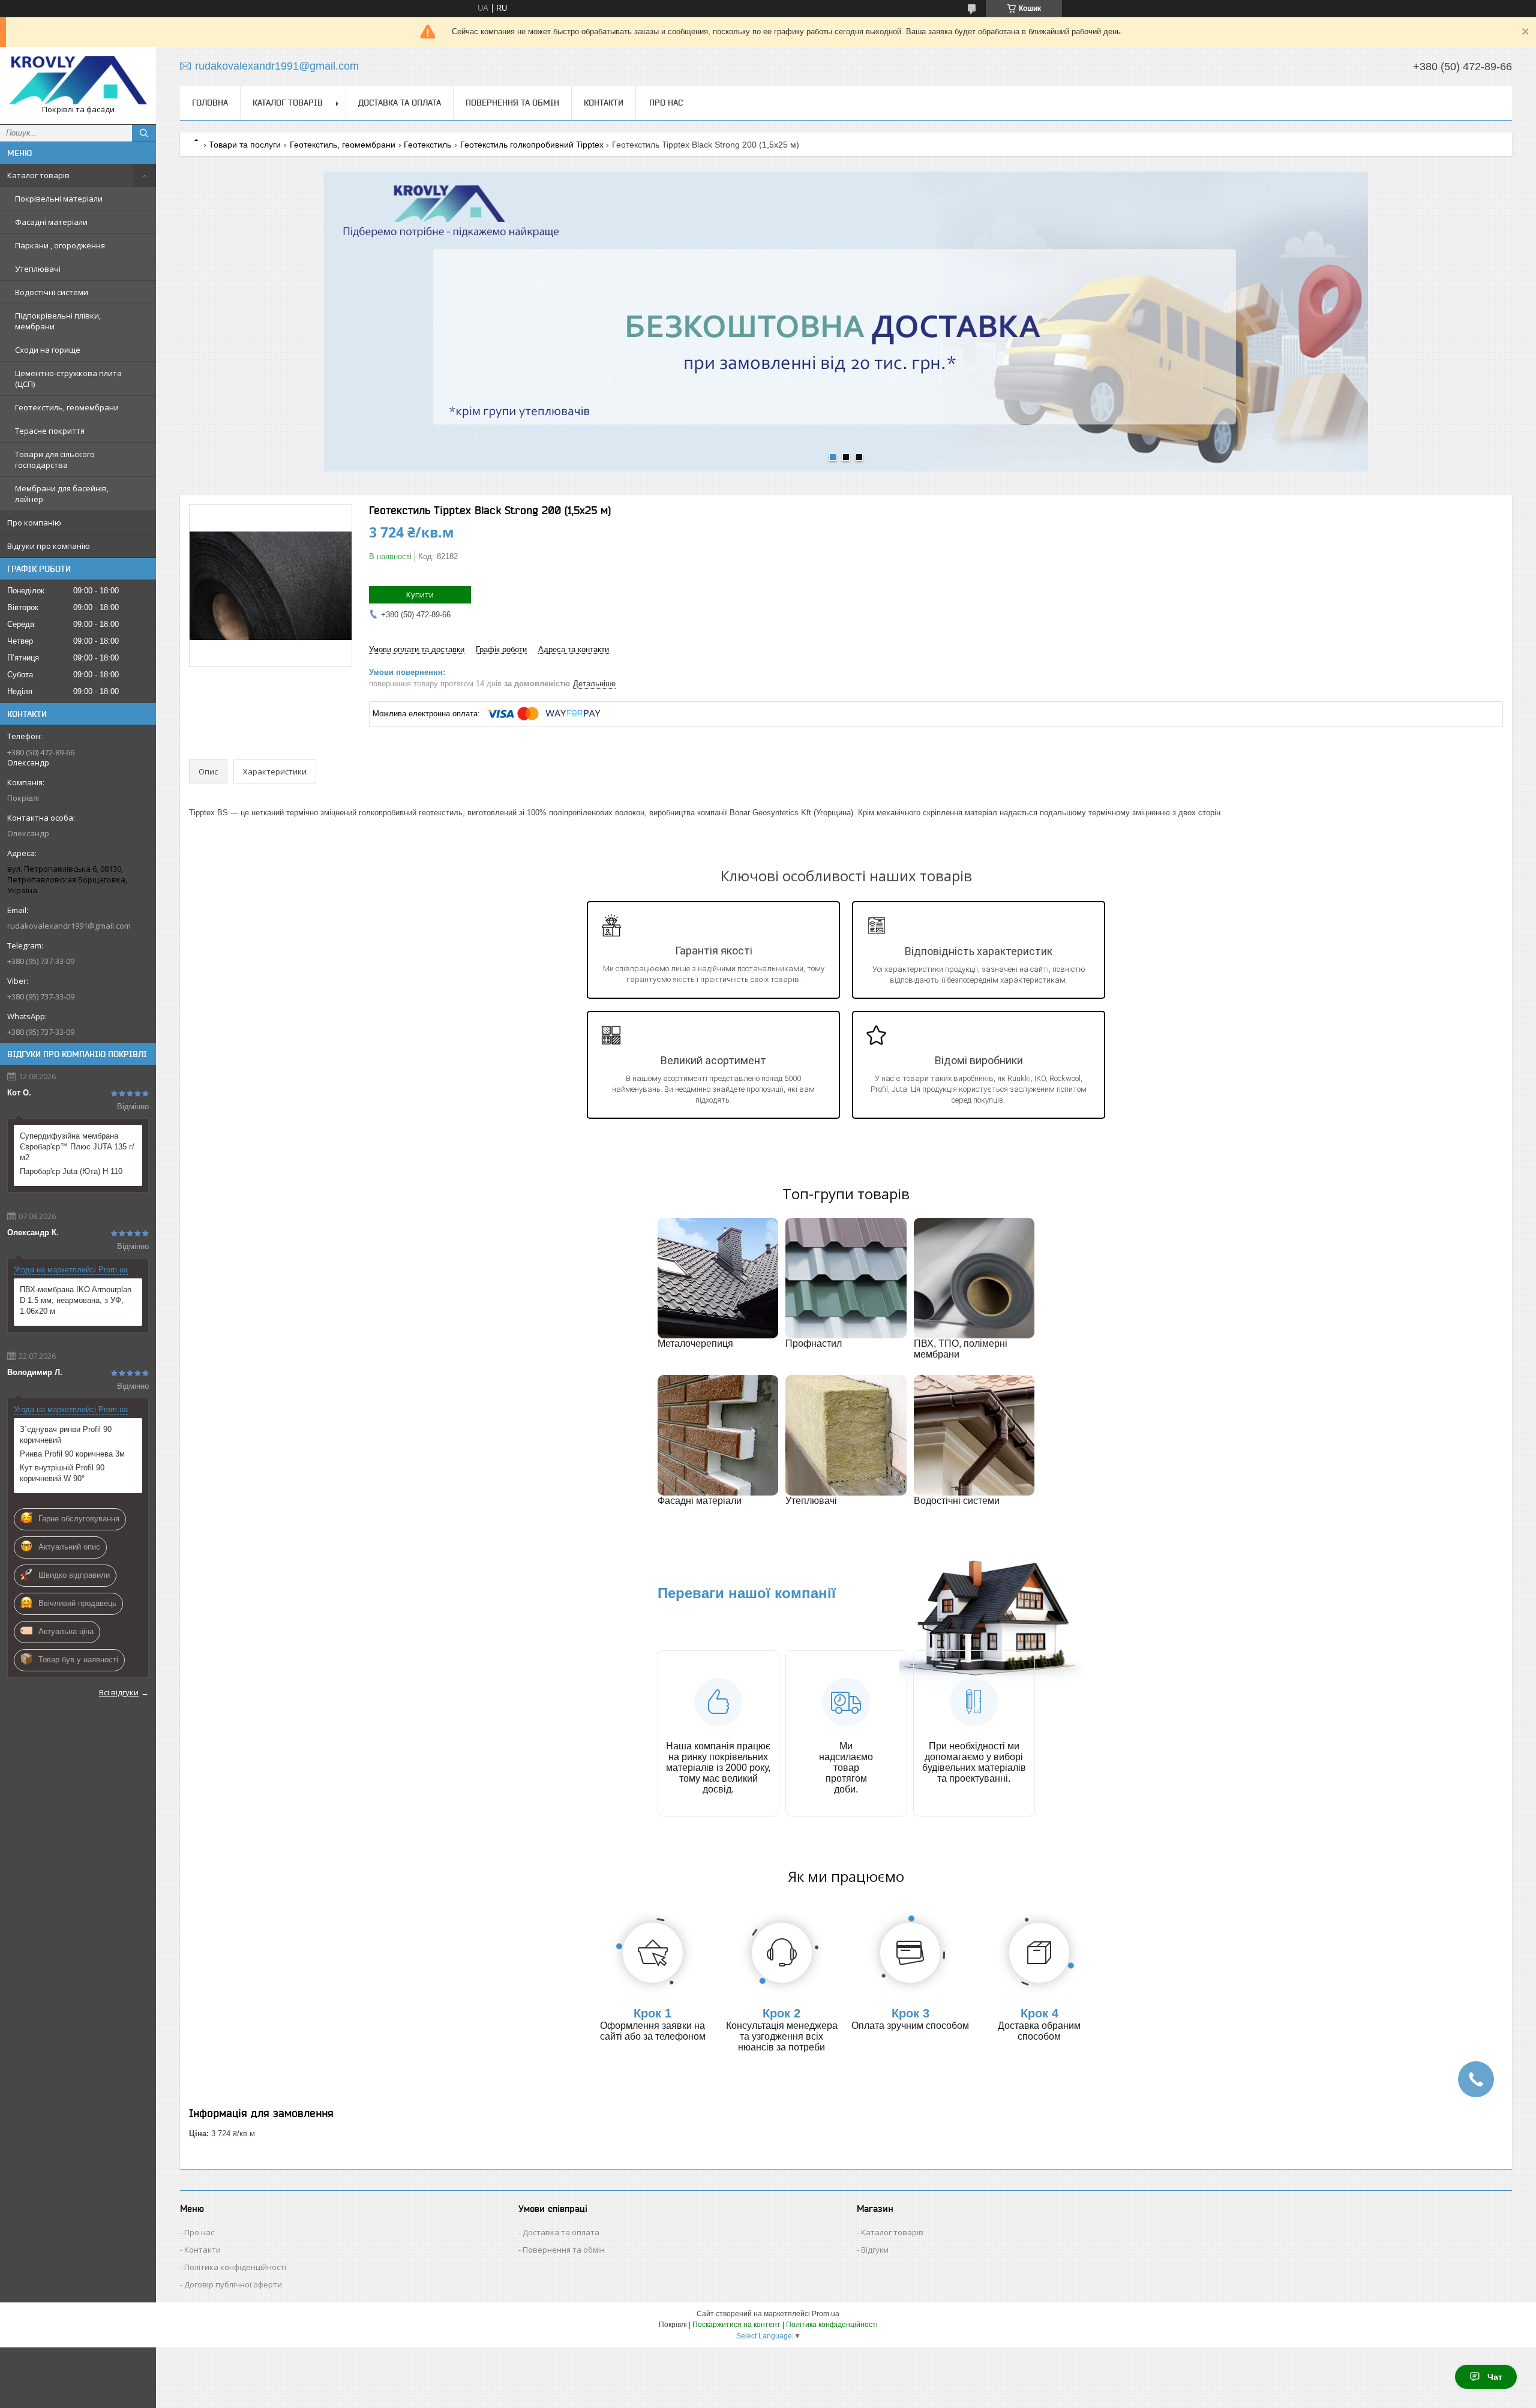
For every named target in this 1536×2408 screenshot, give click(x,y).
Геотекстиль (427, 145)
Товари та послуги (245, 145)
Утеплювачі (38, 269)
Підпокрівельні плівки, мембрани (58, 321)
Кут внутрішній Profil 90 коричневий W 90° (62, 1473)
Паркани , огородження (60, 245)
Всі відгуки (119, 1692)
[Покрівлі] (78, 80)
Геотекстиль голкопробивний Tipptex (532, 145)
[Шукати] (144, 133)
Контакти (604, 103)
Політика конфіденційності (235, 2267)
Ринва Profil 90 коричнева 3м (72, 1454)
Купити (420, 595)
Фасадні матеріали (51, 222)
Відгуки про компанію (49, 546)
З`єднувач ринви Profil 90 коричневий (66, 1435)
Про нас (666, 103)
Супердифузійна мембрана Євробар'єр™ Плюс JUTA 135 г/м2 (77, 1147)
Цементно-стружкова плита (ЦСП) (68, 379)
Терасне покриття (50, 431)
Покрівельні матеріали (59, 199)
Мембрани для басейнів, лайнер (62, 494)
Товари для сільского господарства (55, 460)
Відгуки (875, 2250)
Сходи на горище (48, 350)
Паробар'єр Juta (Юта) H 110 (71, 1171)
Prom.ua (826, 2314)
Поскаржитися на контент (736, 2325)
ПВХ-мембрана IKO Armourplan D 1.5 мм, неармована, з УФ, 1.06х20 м (76, 1300)
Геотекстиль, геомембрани (67, 407)
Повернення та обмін (512, 103)
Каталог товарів (38, 175)
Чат (1495, 2377)
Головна (210, 103)
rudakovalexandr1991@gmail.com (69, 926)
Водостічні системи (52, 292)
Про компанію (34, 523)
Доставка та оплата (400, 103)
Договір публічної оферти (233, 2284)
